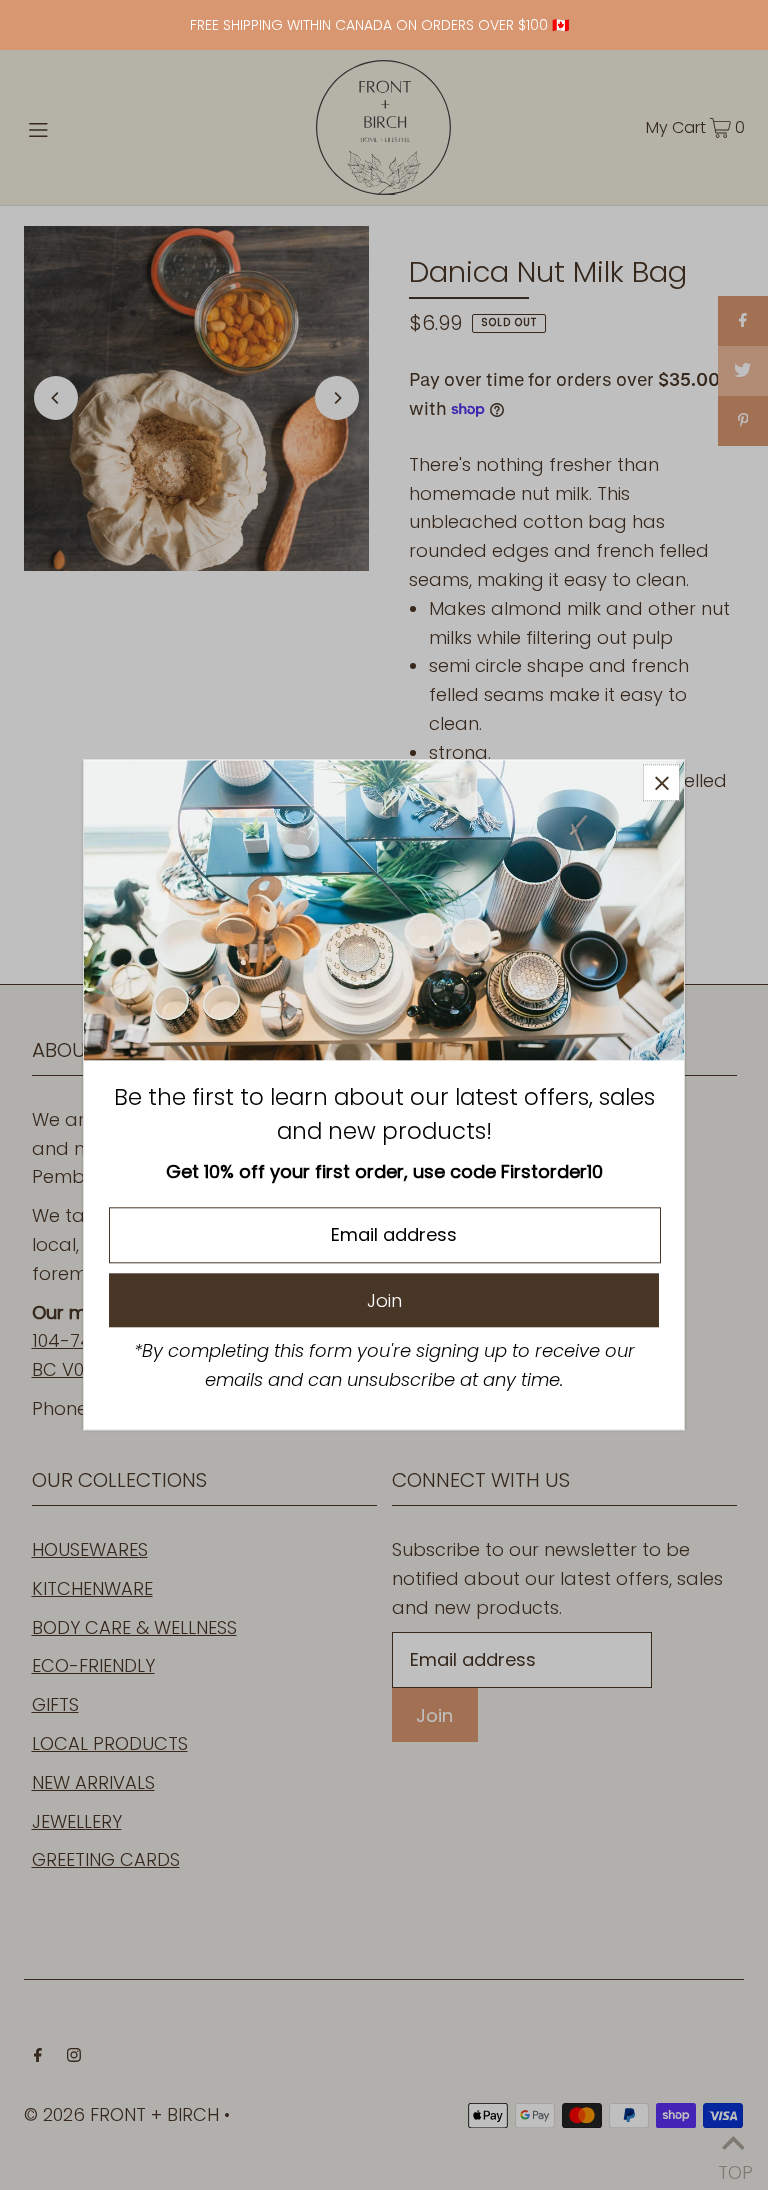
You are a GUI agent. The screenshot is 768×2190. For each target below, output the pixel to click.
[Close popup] (661, 782)
